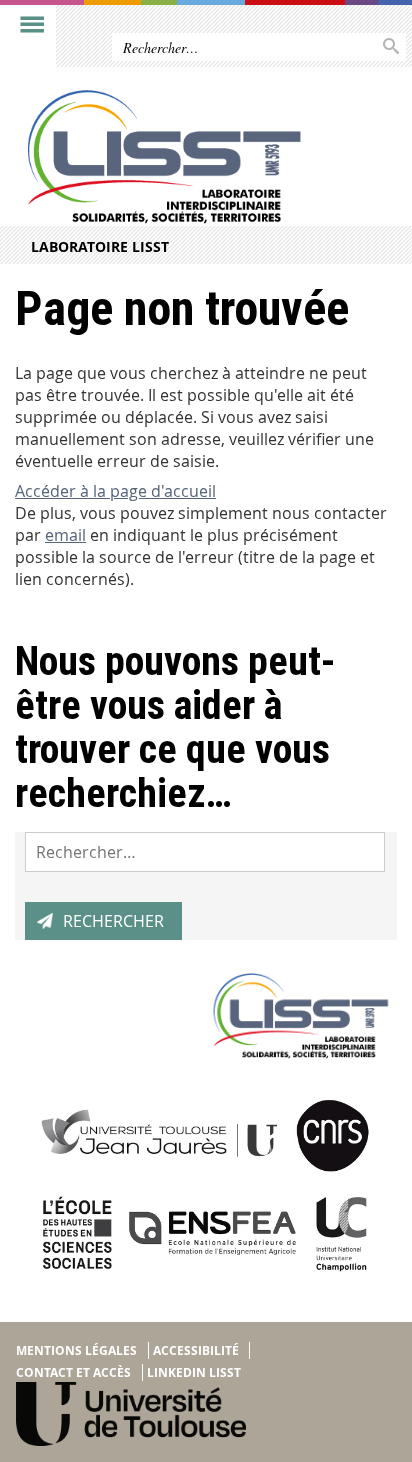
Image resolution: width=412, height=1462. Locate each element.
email (65, 535)
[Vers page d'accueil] (164, 157)
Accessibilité (196, 1350)
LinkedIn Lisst (194, 1372)
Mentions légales (76, 1350)
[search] (205, 852)
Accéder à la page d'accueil (115, 491)
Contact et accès (73, 1372)
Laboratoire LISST (100, 246)
